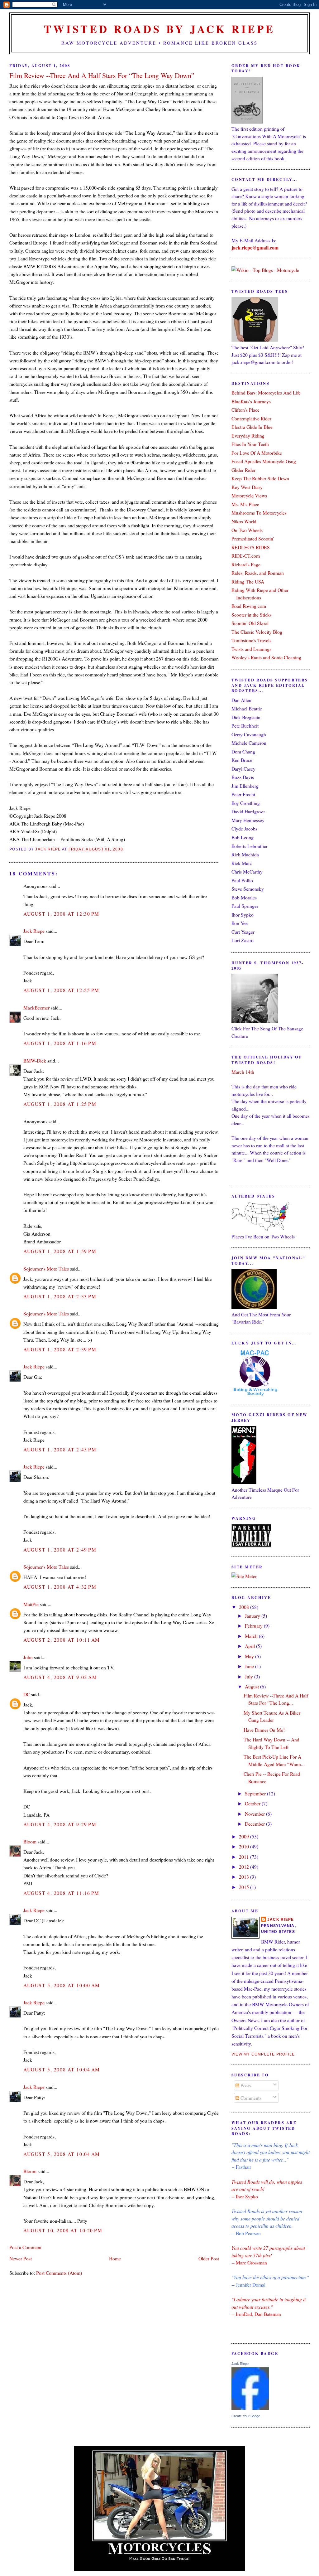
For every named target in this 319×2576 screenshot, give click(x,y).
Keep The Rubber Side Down (260, 478)
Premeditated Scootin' (253, 538)
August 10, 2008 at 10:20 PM (63, 2230)
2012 (245, 1867)
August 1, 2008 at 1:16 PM (60, 1043)
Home (115, 2258)
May (250, 1656)
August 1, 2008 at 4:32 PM (60, 1587)
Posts (245, 2085)
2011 (245, 1857)
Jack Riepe (34, 931)
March (252, 1636)
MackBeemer (36, 1007)
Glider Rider (243, 470)
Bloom (30, 1841)
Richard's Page (246, 564)
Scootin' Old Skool (250, 623)
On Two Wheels (247, 530)
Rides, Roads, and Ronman (258, 573)
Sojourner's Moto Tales (46, 1269)
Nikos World (244, 521)
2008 (245, 1607)
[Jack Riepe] (250, 2408)
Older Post (209, 2258)
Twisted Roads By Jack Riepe (159, 29)
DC (27, 1694)
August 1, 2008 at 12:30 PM (61, 914)
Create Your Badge (246, 2416)
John (28, 1657)
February (254, 1626)
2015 (245, 1887)
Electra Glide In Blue (252, 427)
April (250, 1646)
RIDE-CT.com (246, 556)
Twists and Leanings (251, 649)
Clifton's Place (245, 410)
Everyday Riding (248, 436)
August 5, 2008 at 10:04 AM (62, 2069)
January (253, 1616)
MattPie (31, 1604)
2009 (245, 1836)
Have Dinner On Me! (264, 1730)
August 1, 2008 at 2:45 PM (60, 1449)
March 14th (243, 1072)
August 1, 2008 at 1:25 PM (60, 1104)
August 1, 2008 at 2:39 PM (60, 1349)
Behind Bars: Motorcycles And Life (266, 392)
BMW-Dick (35, 1060)
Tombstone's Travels (251, 640)
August (252, 1686)
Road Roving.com (249, 606)
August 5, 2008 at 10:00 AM (62, 1985)
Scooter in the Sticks (252, 615)
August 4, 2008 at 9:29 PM (60, 1824)
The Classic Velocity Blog (257, 632)
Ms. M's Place (245, 504)
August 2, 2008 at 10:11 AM (62, 1640)
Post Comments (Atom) (59, 2273)
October (253, 1803)
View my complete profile (263, 2054)
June (250, 1666)
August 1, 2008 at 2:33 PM (60, 1296)
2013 (245, 1877)
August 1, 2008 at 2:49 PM (60, 1549)
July (250, 1676)
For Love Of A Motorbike (257, 453)
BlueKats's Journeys (251, 401)
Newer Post (21, 2258)
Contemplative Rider (251, 418)
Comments (250, 2098)
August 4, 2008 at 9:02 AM (60, 1677)
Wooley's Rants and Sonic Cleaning (266, 657)
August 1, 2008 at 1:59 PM (60, 1251)
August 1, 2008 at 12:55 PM (61, 990)
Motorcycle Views (249, 495)
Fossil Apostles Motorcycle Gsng (264, 461)
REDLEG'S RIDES (251, 547)
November (255, 1814)
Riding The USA (248, 581)
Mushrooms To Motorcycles (259, 513)
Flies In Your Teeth (250, 444)
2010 (245, 1846)
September (256, 1793)
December (255, 1824)
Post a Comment (25, 2247)
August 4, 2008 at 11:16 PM (61, 1893)
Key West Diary (247, 487)
